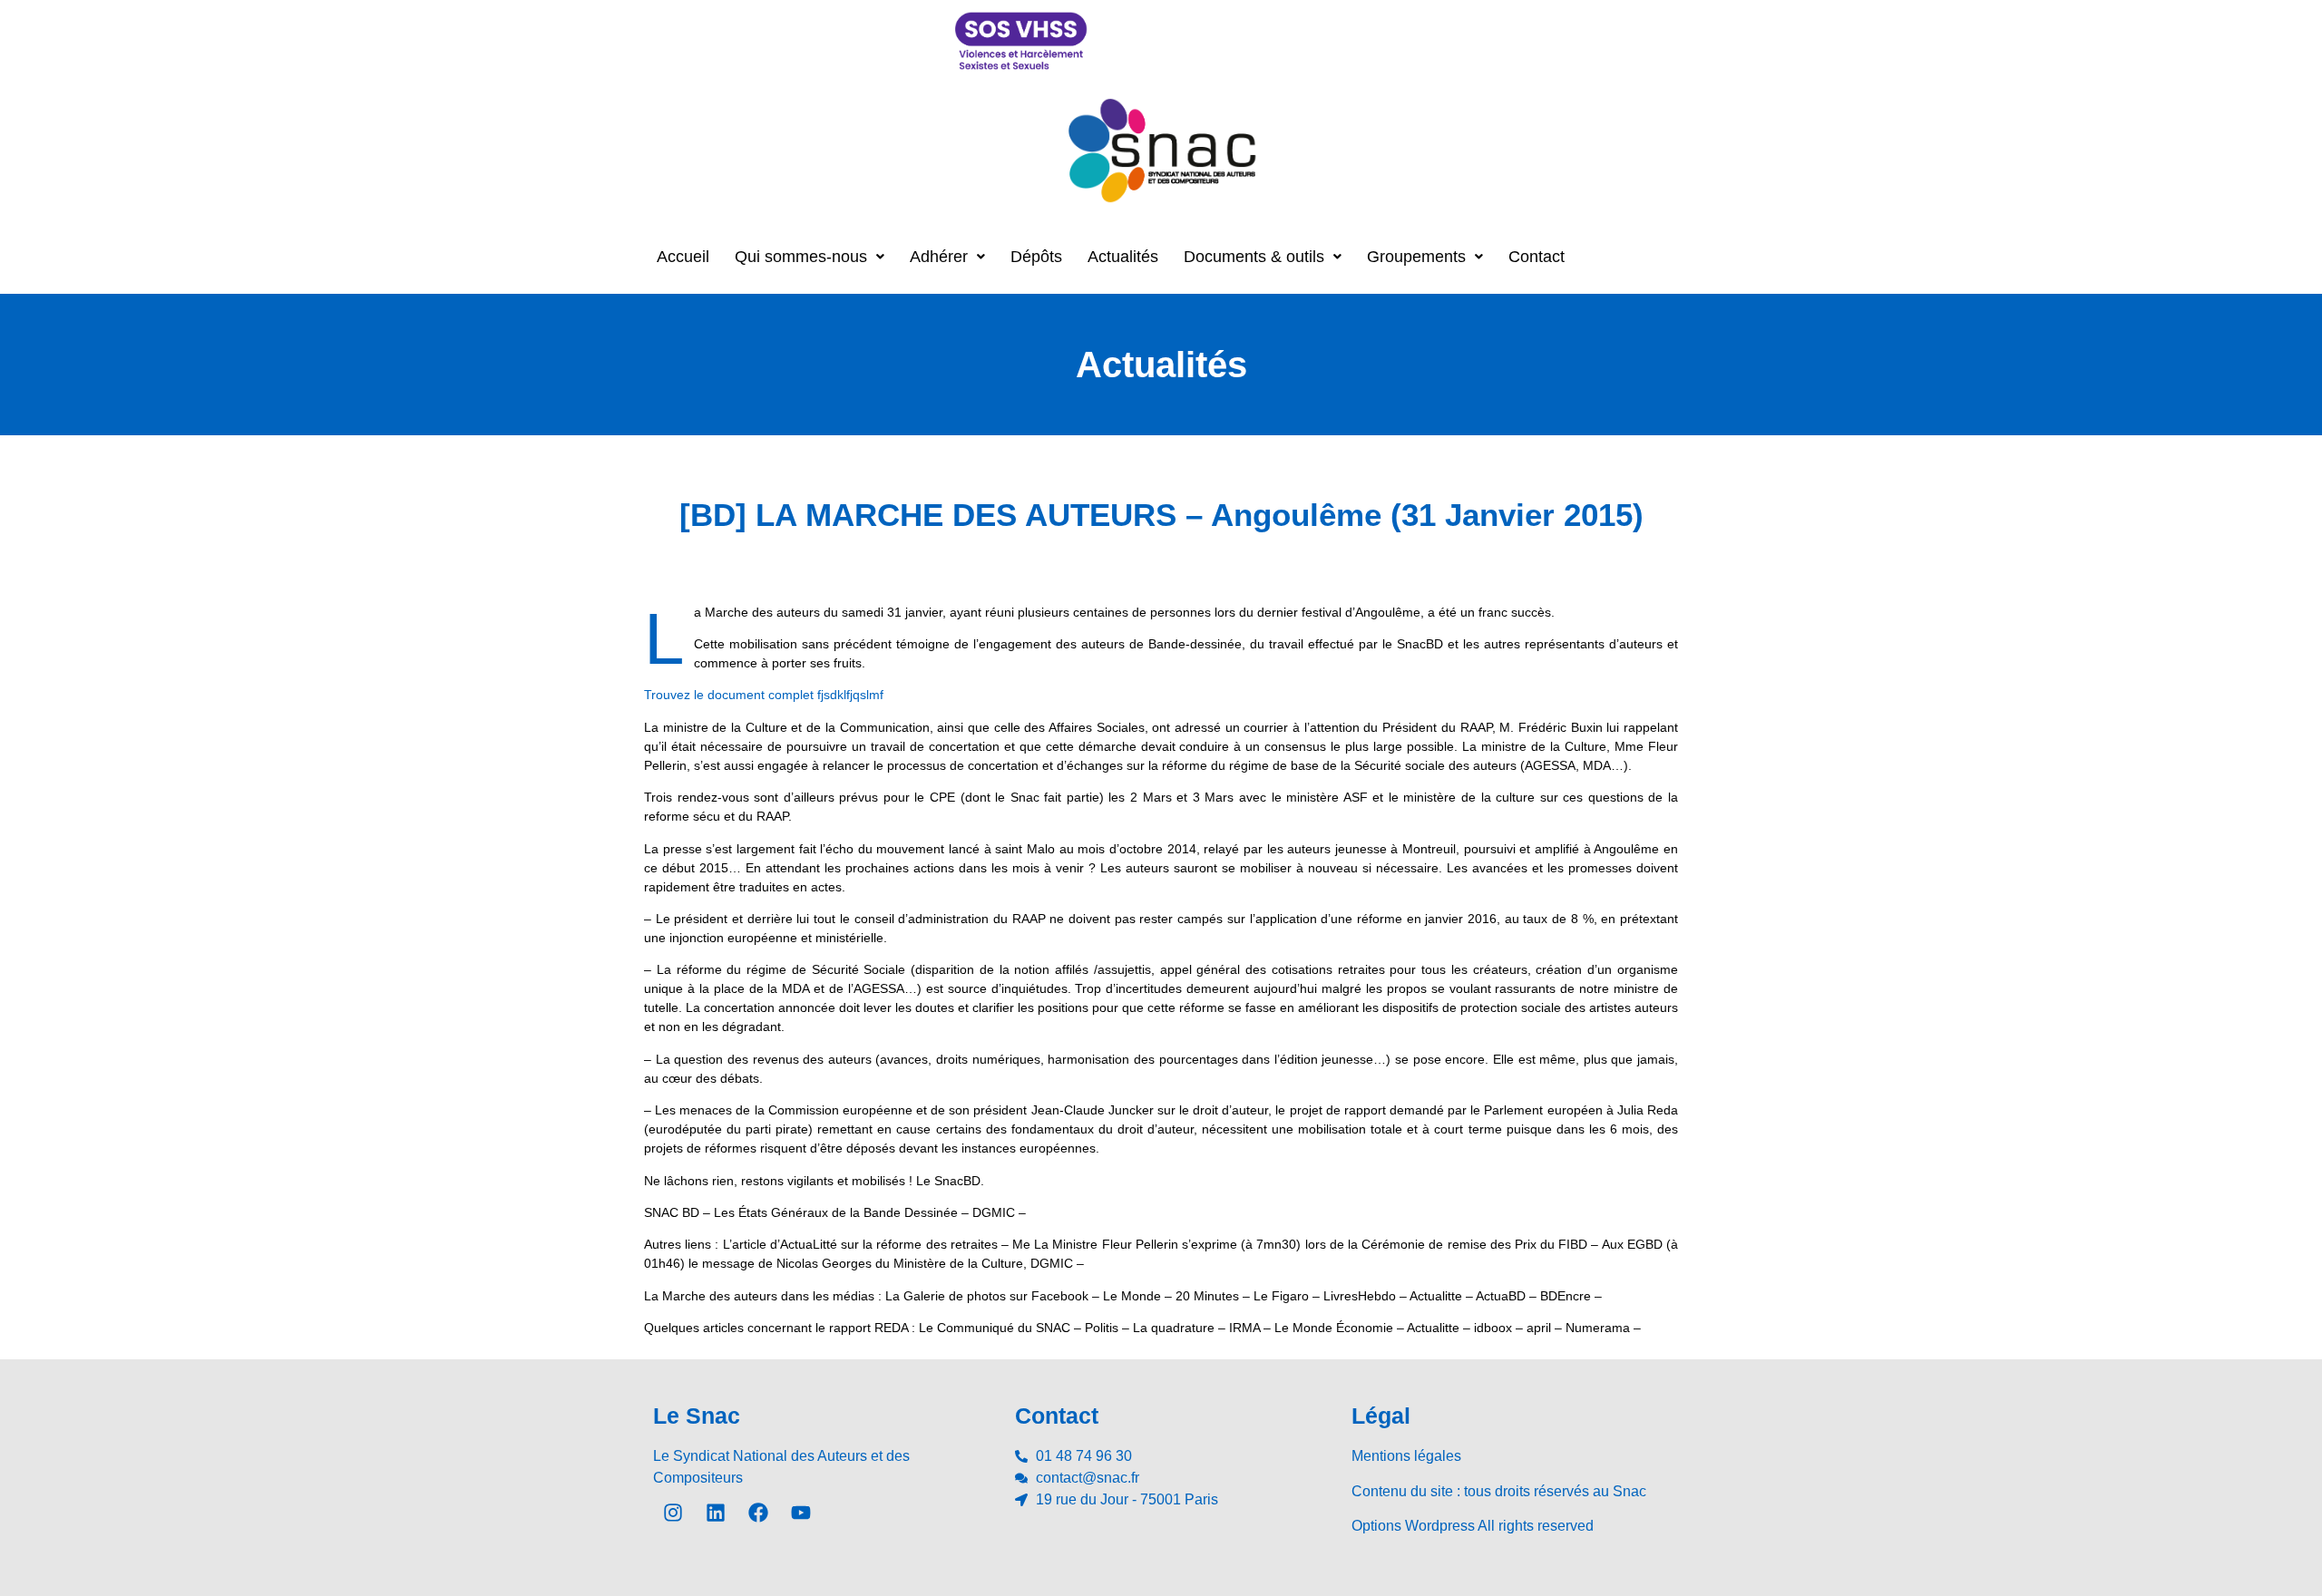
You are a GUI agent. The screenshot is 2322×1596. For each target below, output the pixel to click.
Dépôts (1036, 257)
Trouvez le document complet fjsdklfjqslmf (764, 695)
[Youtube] (801, 1513)
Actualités (1123, 257)
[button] (810, 257)
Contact (1537, 257)
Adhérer (939, 257)
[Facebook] (758, 1513)
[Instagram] (673, 1513)
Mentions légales (1406, 1456)
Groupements (1416, 257)
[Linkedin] (716, 1513)
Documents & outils (1254, 257)
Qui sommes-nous (801, 257)
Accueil (683, 257)
